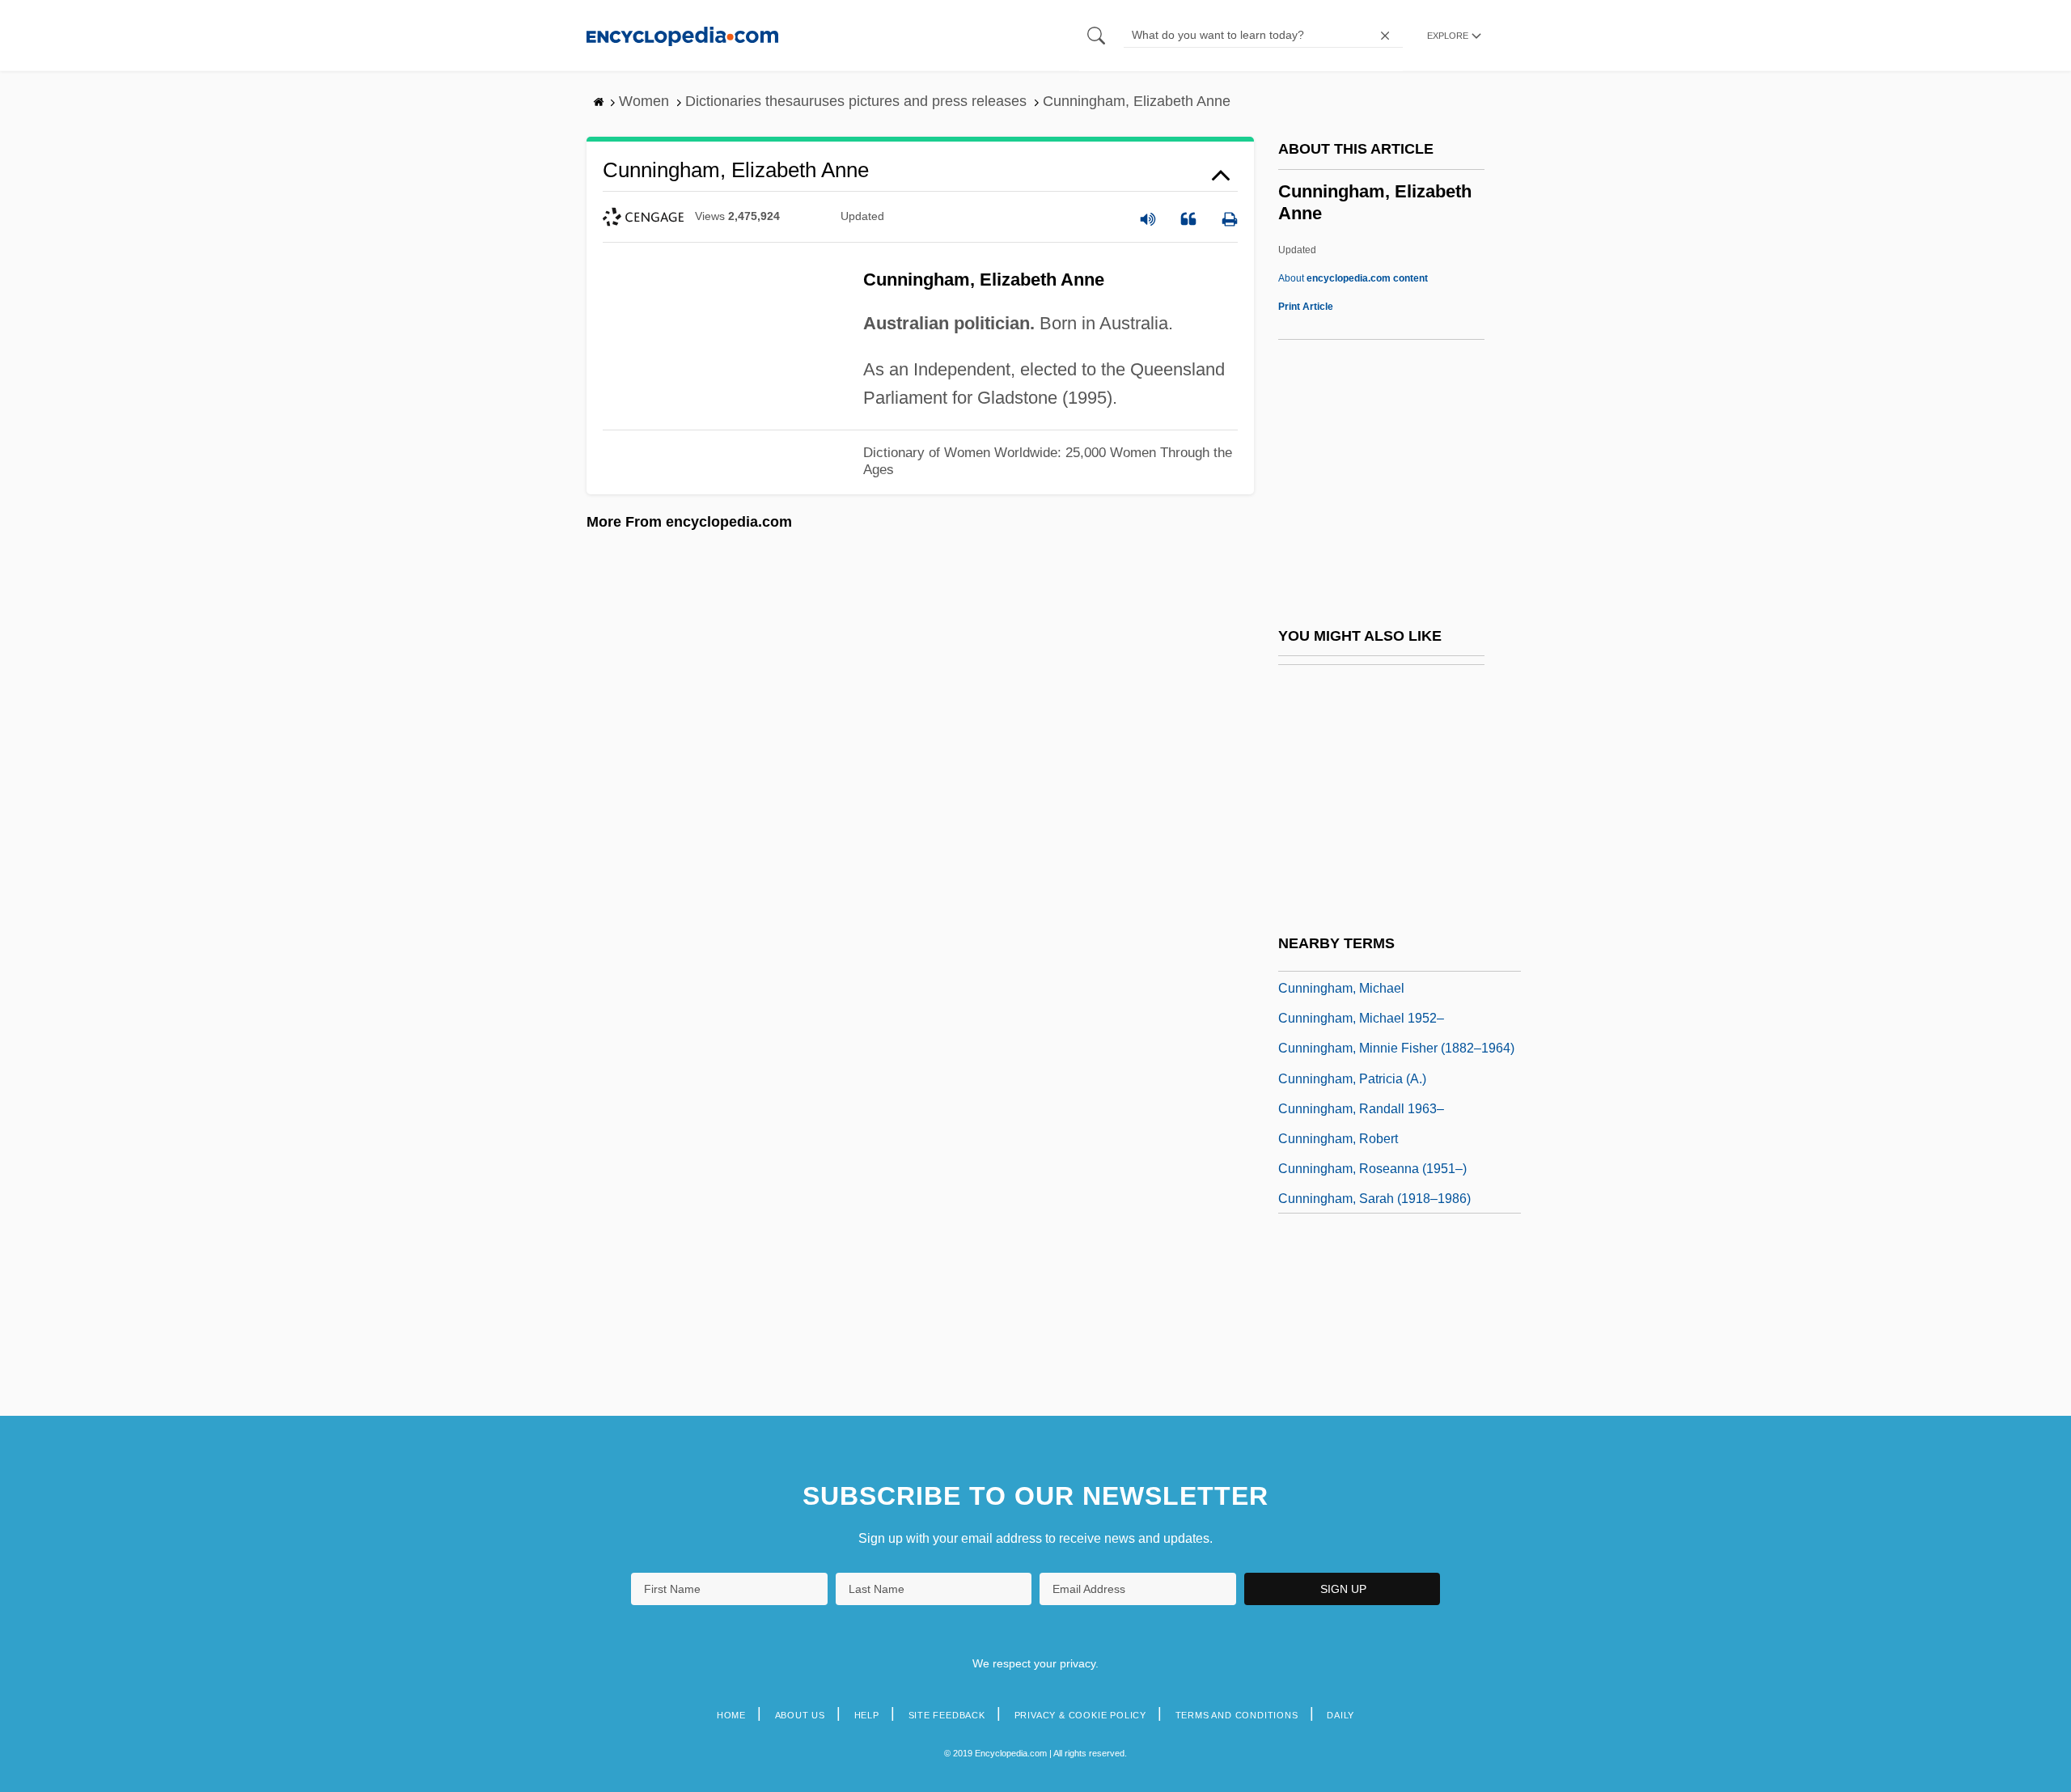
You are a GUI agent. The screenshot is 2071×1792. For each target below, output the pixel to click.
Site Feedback (947, 1715)
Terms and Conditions (1237, 1715)
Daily (1340, 1715)
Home (731, 1715)
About (1353, 278)
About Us (800, 1715)
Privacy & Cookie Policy (1080, 1715)
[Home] (682, 35)
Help (867, 1715)
